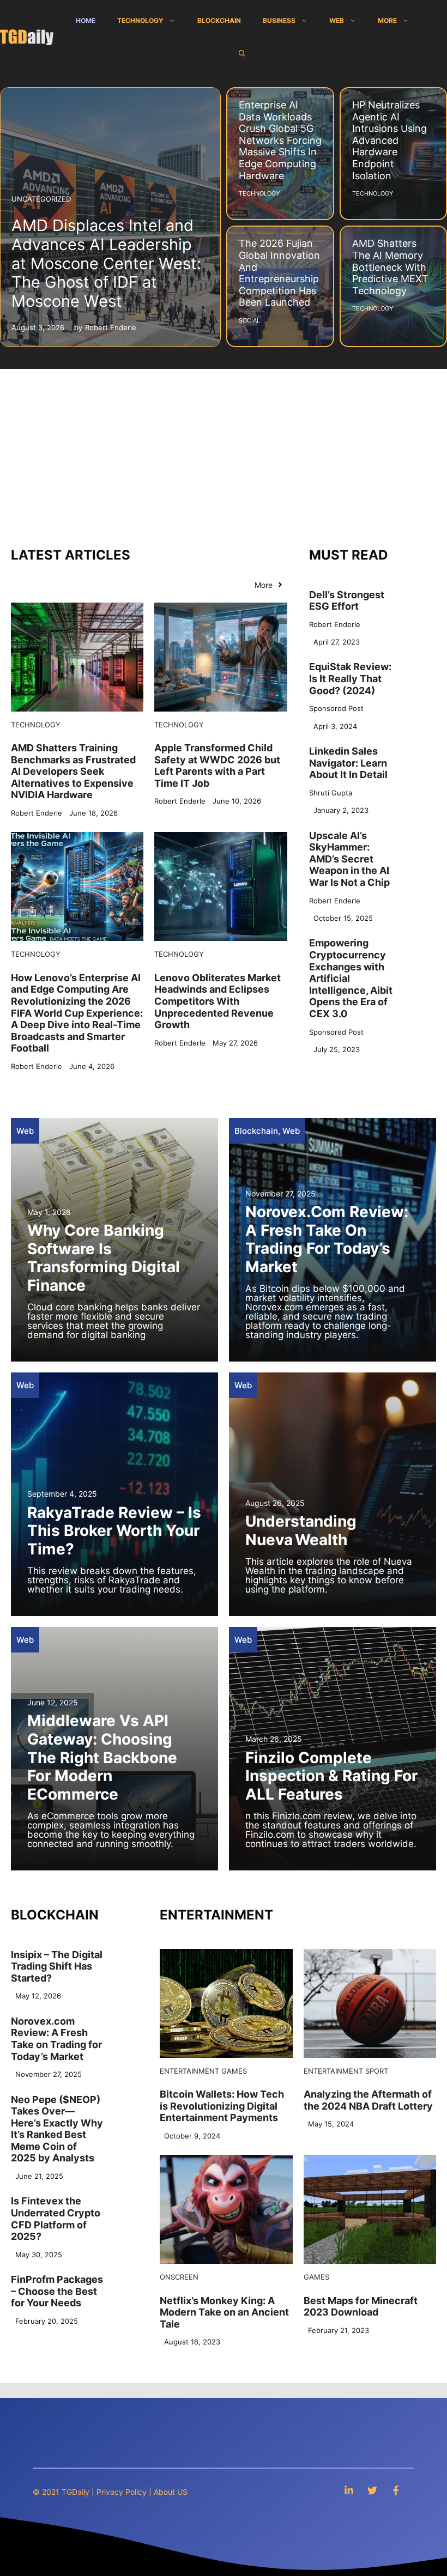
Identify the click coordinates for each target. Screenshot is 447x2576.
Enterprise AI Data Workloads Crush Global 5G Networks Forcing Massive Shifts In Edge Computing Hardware (280, 140)
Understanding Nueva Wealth (301, 1530)
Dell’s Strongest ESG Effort (347, 601)
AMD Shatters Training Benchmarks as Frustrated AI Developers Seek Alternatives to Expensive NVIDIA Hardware (73, 771)
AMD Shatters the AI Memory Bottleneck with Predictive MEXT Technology (390, 267)
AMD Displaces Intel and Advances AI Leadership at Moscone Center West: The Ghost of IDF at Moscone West (106, 263)
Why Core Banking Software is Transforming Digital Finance (104, 1258)
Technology (140, 20)
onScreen (179, 2277)
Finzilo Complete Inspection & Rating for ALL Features (331, 1776)
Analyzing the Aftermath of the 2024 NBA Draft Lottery (368, 2100)
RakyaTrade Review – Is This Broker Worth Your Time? (114, 1531)
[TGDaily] (27, 37)
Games (234, 2071)
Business (279, 20)
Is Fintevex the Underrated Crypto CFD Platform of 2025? (56, 2219)
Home (86, 20)
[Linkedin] (349, 2490)
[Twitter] (372, 2490)
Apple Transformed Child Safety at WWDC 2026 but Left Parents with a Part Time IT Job (217, 765)
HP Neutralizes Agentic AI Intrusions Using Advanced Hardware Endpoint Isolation (389, 140)
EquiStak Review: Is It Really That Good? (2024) (350, 678)
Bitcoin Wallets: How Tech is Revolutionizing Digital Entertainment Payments (222, 2106)
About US (171, 2492)
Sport (377, 2071)
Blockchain (219, 20)
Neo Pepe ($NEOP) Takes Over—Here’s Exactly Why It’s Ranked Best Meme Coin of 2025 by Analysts (57, 2129)
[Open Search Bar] (242, 53)
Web (337, 20)
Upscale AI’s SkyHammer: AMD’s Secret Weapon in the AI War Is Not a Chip (349, 859)
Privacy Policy (122, 2492)
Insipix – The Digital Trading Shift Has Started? (57, 1966)
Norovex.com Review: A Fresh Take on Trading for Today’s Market (327, 1239)
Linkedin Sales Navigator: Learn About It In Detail (348, 763)
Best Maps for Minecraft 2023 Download (361, 2307)
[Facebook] (396, 2490)
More (387, 20)
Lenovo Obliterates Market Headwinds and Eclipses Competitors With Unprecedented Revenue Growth (218, 1001)
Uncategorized (41, 199)
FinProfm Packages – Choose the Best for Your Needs (57, 2291)
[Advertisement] (224, 451)
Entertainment (189, 2071)
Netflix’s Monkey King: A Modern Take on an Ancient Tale (224, 2312)
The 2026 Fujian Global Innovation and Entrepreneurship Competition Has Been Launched (279, 273)
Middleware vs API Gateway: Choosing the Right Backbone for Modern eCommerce (102, 1757)
